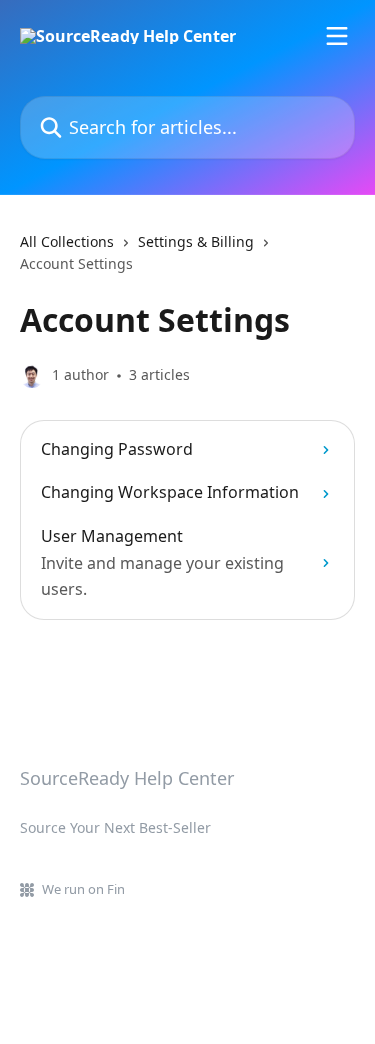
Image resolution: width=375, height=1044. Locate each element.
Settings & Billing (196, 241)
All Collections (67, 241)
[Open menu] (337, 36)
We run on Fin (83, 889)
